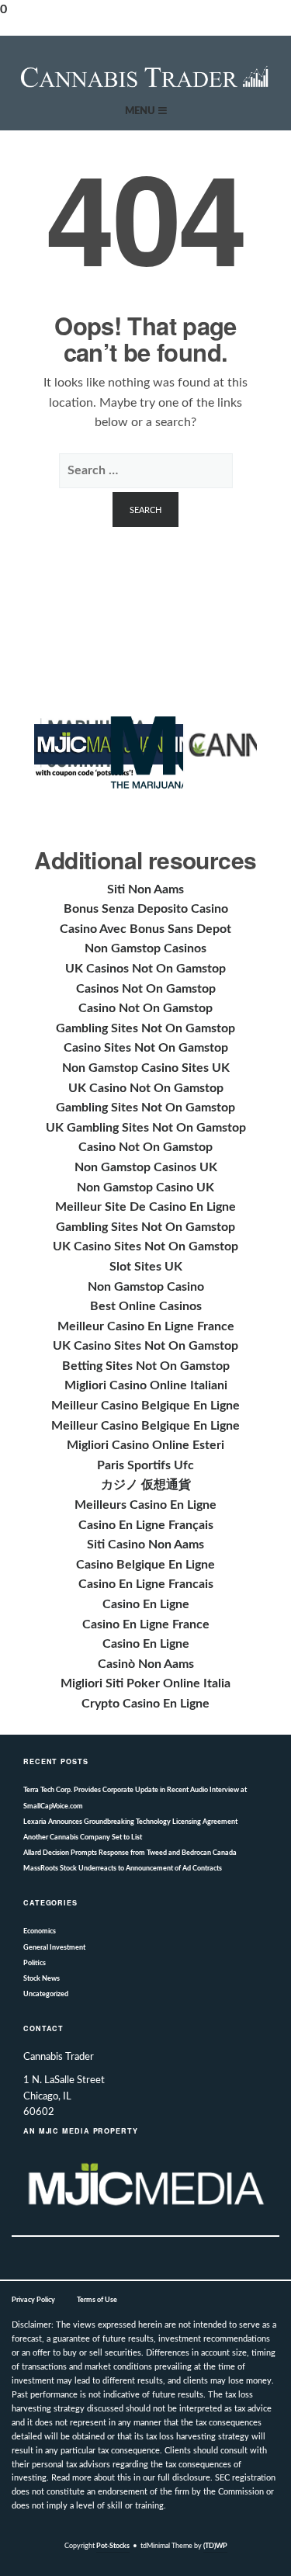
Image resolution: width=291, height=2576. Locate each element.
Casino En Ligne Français (146, 1525)
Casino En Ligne (146, 1604)
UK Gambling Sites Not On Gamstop (146, 1128)
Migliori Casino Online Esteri (145, 1445)
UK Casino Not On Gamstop (146, 1088)
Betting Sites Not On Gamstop (146, 1366)
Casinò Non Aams (146, 1664)
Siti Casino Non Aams (145, 1545)
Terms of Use (97, 2300)
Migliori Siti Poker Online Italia (145, 1683)
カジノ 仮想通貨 (146, 1485)
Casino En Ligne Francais (146, 1584)
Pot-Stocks (113, 2546)
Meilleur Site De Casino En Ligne (145, 1207)
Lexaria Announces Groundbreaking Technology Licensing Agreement (130, 1822)
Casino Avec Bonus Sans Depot (145, 929)
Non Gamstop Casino (146, 1287)
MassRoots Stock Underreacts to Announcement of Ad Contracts (123, 1869)
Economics (40, 1931)
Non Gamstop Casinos (145, 948)
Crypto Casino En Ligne (145, 1704)
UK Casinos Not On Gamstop (145, 969)
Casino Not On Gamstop (145, 1008)
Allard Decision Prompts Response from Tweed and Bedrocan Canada (130, 1853)
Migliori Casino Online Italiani (146, 1385)
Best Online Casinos (146, 1306)
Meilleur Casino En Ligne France (146, 1326)
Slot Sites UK (146, 1267)
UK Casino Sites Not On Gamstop (145, 1246)
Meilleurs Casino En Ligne (145, 1505)
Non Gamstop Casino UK (145, 1187)
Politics (35, 1963)
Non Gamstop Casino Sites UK (146, 1068)
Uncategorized (46, 1994)
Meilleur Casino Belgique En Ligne (145, 1406)
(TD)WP (215, 2546)
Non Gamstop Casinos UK (146, 1167)
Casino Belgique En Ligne (145, 1565)
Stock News (42, 1979)
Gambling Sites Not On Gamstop (145, 1028)
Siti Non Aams (145, 889)
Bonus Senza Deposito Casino (146, 909)
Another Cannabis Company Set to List (83, 1838)
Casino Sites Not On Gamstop (146, 1048)
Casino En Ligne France (146, 1624)
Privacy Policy (33, 2300)
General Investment (54, 1948)
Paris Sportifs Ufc (145, 1465)
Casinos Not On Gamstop (146, 989)
